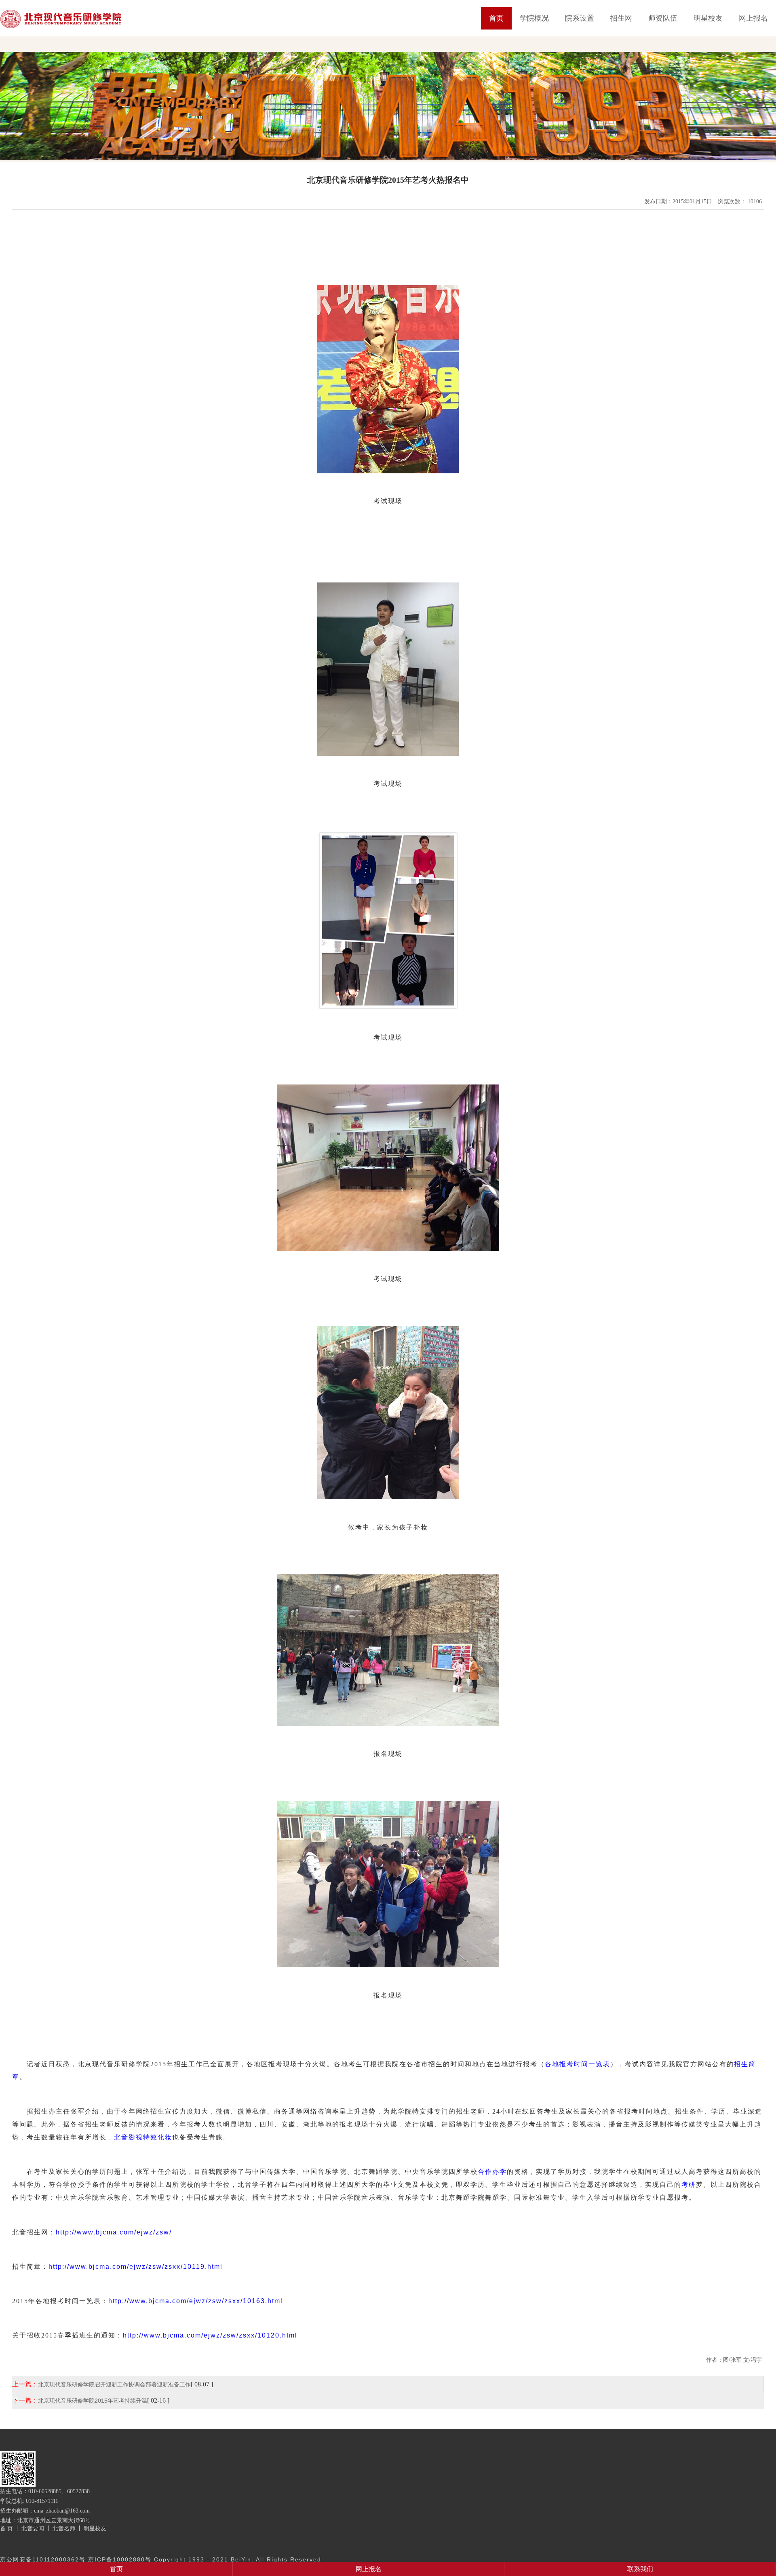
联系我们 (640, 2569)
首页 (496, 18)
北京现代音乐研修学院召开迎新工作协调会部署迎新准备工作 (114, 2384)
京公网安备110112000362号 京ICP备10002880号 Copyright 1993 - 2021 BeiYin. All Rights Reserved (161, 2559)
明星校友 (708, 18)
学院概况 (534, 18)
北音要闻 (33, 2528)
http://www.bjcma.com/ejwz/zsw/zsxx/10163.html (196, 2301)
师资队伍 (663, 18)
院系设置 (580, 18)
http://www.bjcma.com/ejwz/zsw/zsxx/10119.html (136, 2267)
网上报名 (753, 18)
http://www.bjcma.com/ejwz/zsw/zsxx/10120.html (210, 2335)
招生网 (621, 18)
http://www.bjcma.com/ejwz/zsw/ (114, 2232)
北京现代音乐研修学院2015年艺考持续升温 (93, 2401)
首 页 (6, 2528)
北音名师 (64, 2528)
